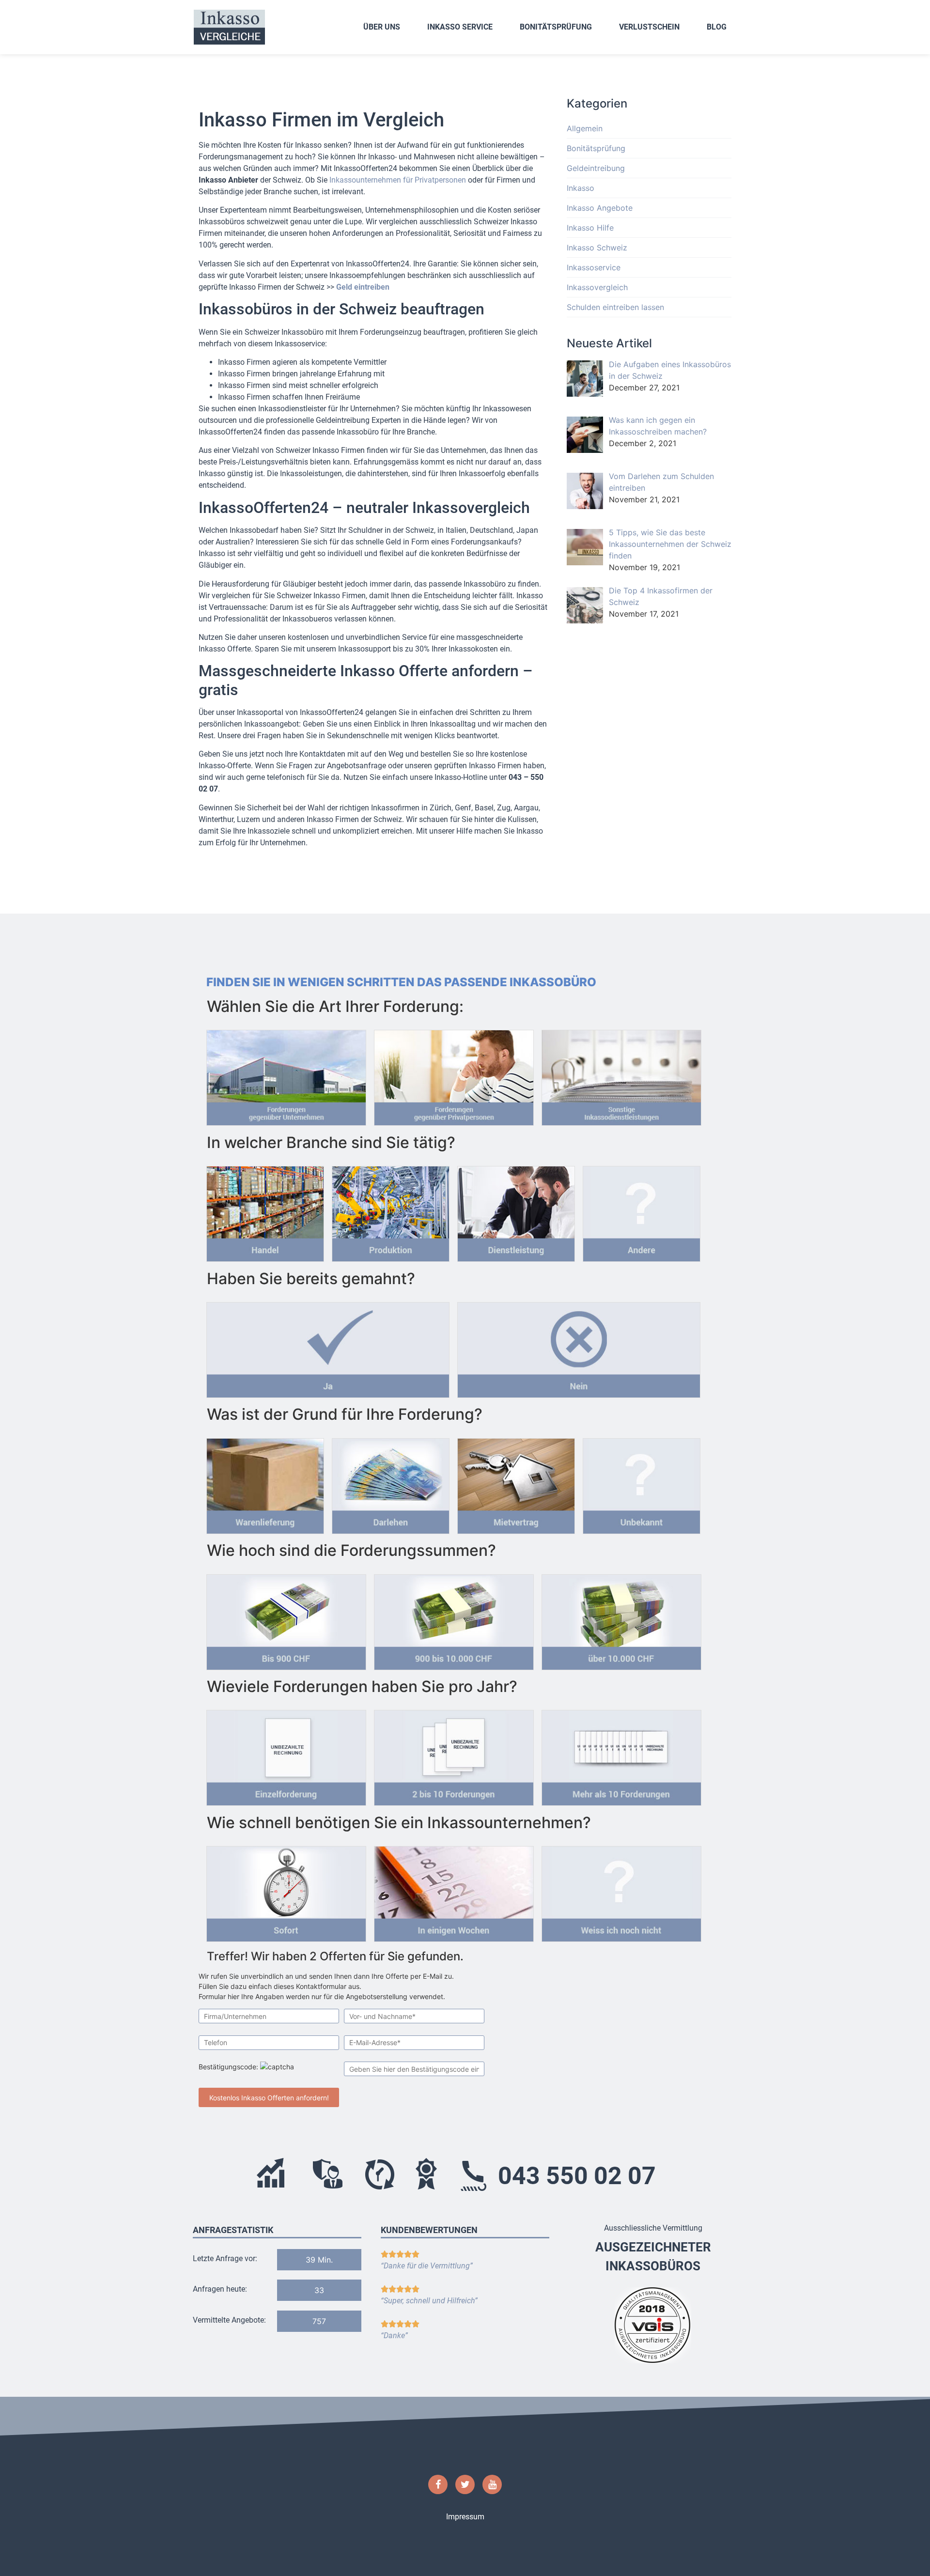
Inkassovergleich (597, 287)
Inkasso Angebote (600, 208)
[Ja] (328, 1347)
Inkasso (581, 188)
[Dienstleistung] (516, 1211)
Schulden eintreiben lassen (615, 307)
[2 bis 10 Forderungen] (454, 1755)
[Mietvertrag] (516, 1483)
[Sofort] (286, 1891)
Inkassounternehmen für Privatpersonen (398, 180)
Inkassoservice (594, 267)
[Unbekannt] (642, 1483)
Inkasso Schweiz (597, 248)
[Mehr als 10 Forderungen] (621, 1755)
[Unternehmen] (286, 1075)
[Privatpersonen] (454, 1075)
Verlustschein (649, 27)
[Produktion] (391, 1211)
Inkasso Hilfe (590, 228)
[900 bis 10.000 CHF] (454, 1619)
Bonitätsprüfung (556, 27)
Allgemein (585, 128)
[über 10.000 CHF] (621, 1619)
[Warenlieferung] (265, 1483)
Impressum (465, 2517)
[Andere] (642, 1211)
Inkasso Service (460, 27)
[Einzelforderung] (286, 1755)
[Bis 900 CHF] (286, 1619)
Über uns (382, 27)
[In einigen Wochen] (454, 1891)
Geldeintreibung (596, 168)
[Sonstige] (621, 1075)
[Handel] (265, 1211)
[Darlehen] (391, 1483)
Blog (717, 27)
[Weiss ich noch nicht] (621, 1891)
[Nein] (579, 1347)
